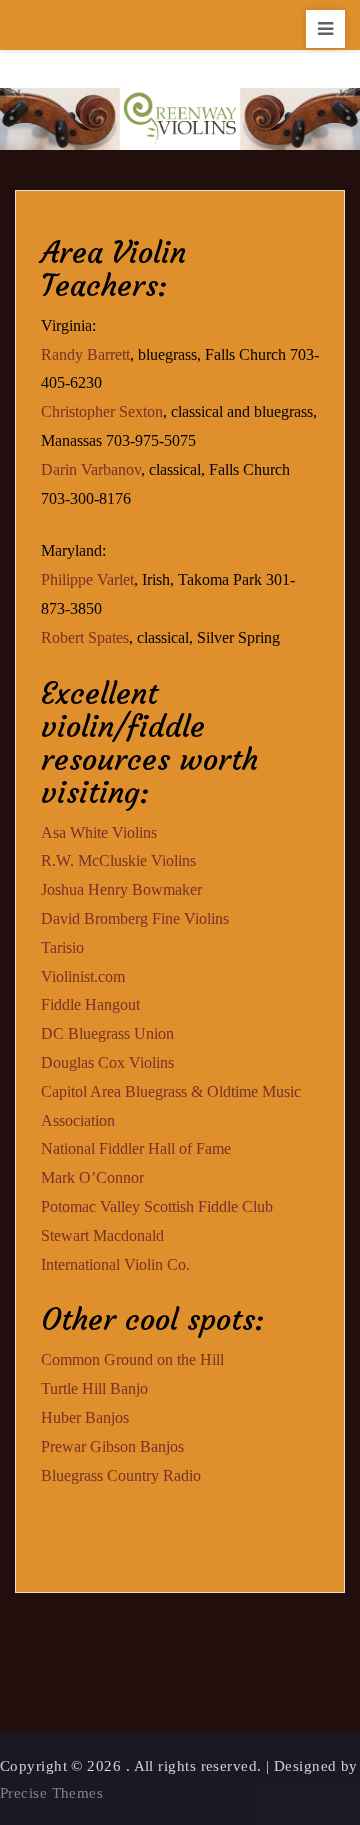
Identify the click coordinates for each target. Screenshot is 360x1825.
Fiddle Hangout (90, 1004)
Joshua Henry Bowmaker (121, 889)
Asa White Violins (99, 832)
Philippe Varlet (87, 579)
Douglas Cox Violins (107, 1062)
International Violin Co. (115, 1264)
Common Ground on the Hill (132, 1359)
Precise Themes (51, 1793)
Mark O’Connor (92, 1177)
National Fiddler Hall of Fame (136, 1148)
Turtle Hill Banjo (94, 1388)
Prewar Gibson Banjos (112, 1446)
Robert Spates (85, 637)
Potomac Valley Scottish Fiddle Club (157, 1206)
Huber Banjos (85, 1417)
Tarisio (62, 947)
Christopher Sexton (102, 411)
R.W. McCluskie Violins (118, 860)
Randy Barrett (85, 354)
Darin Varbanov (91, 469)
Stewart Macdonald (102, 1235)
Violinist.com (83, 976)
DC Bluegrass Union (107, 1033)
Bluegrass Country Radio (121, 1475)
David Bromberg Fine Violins (135, 918)
